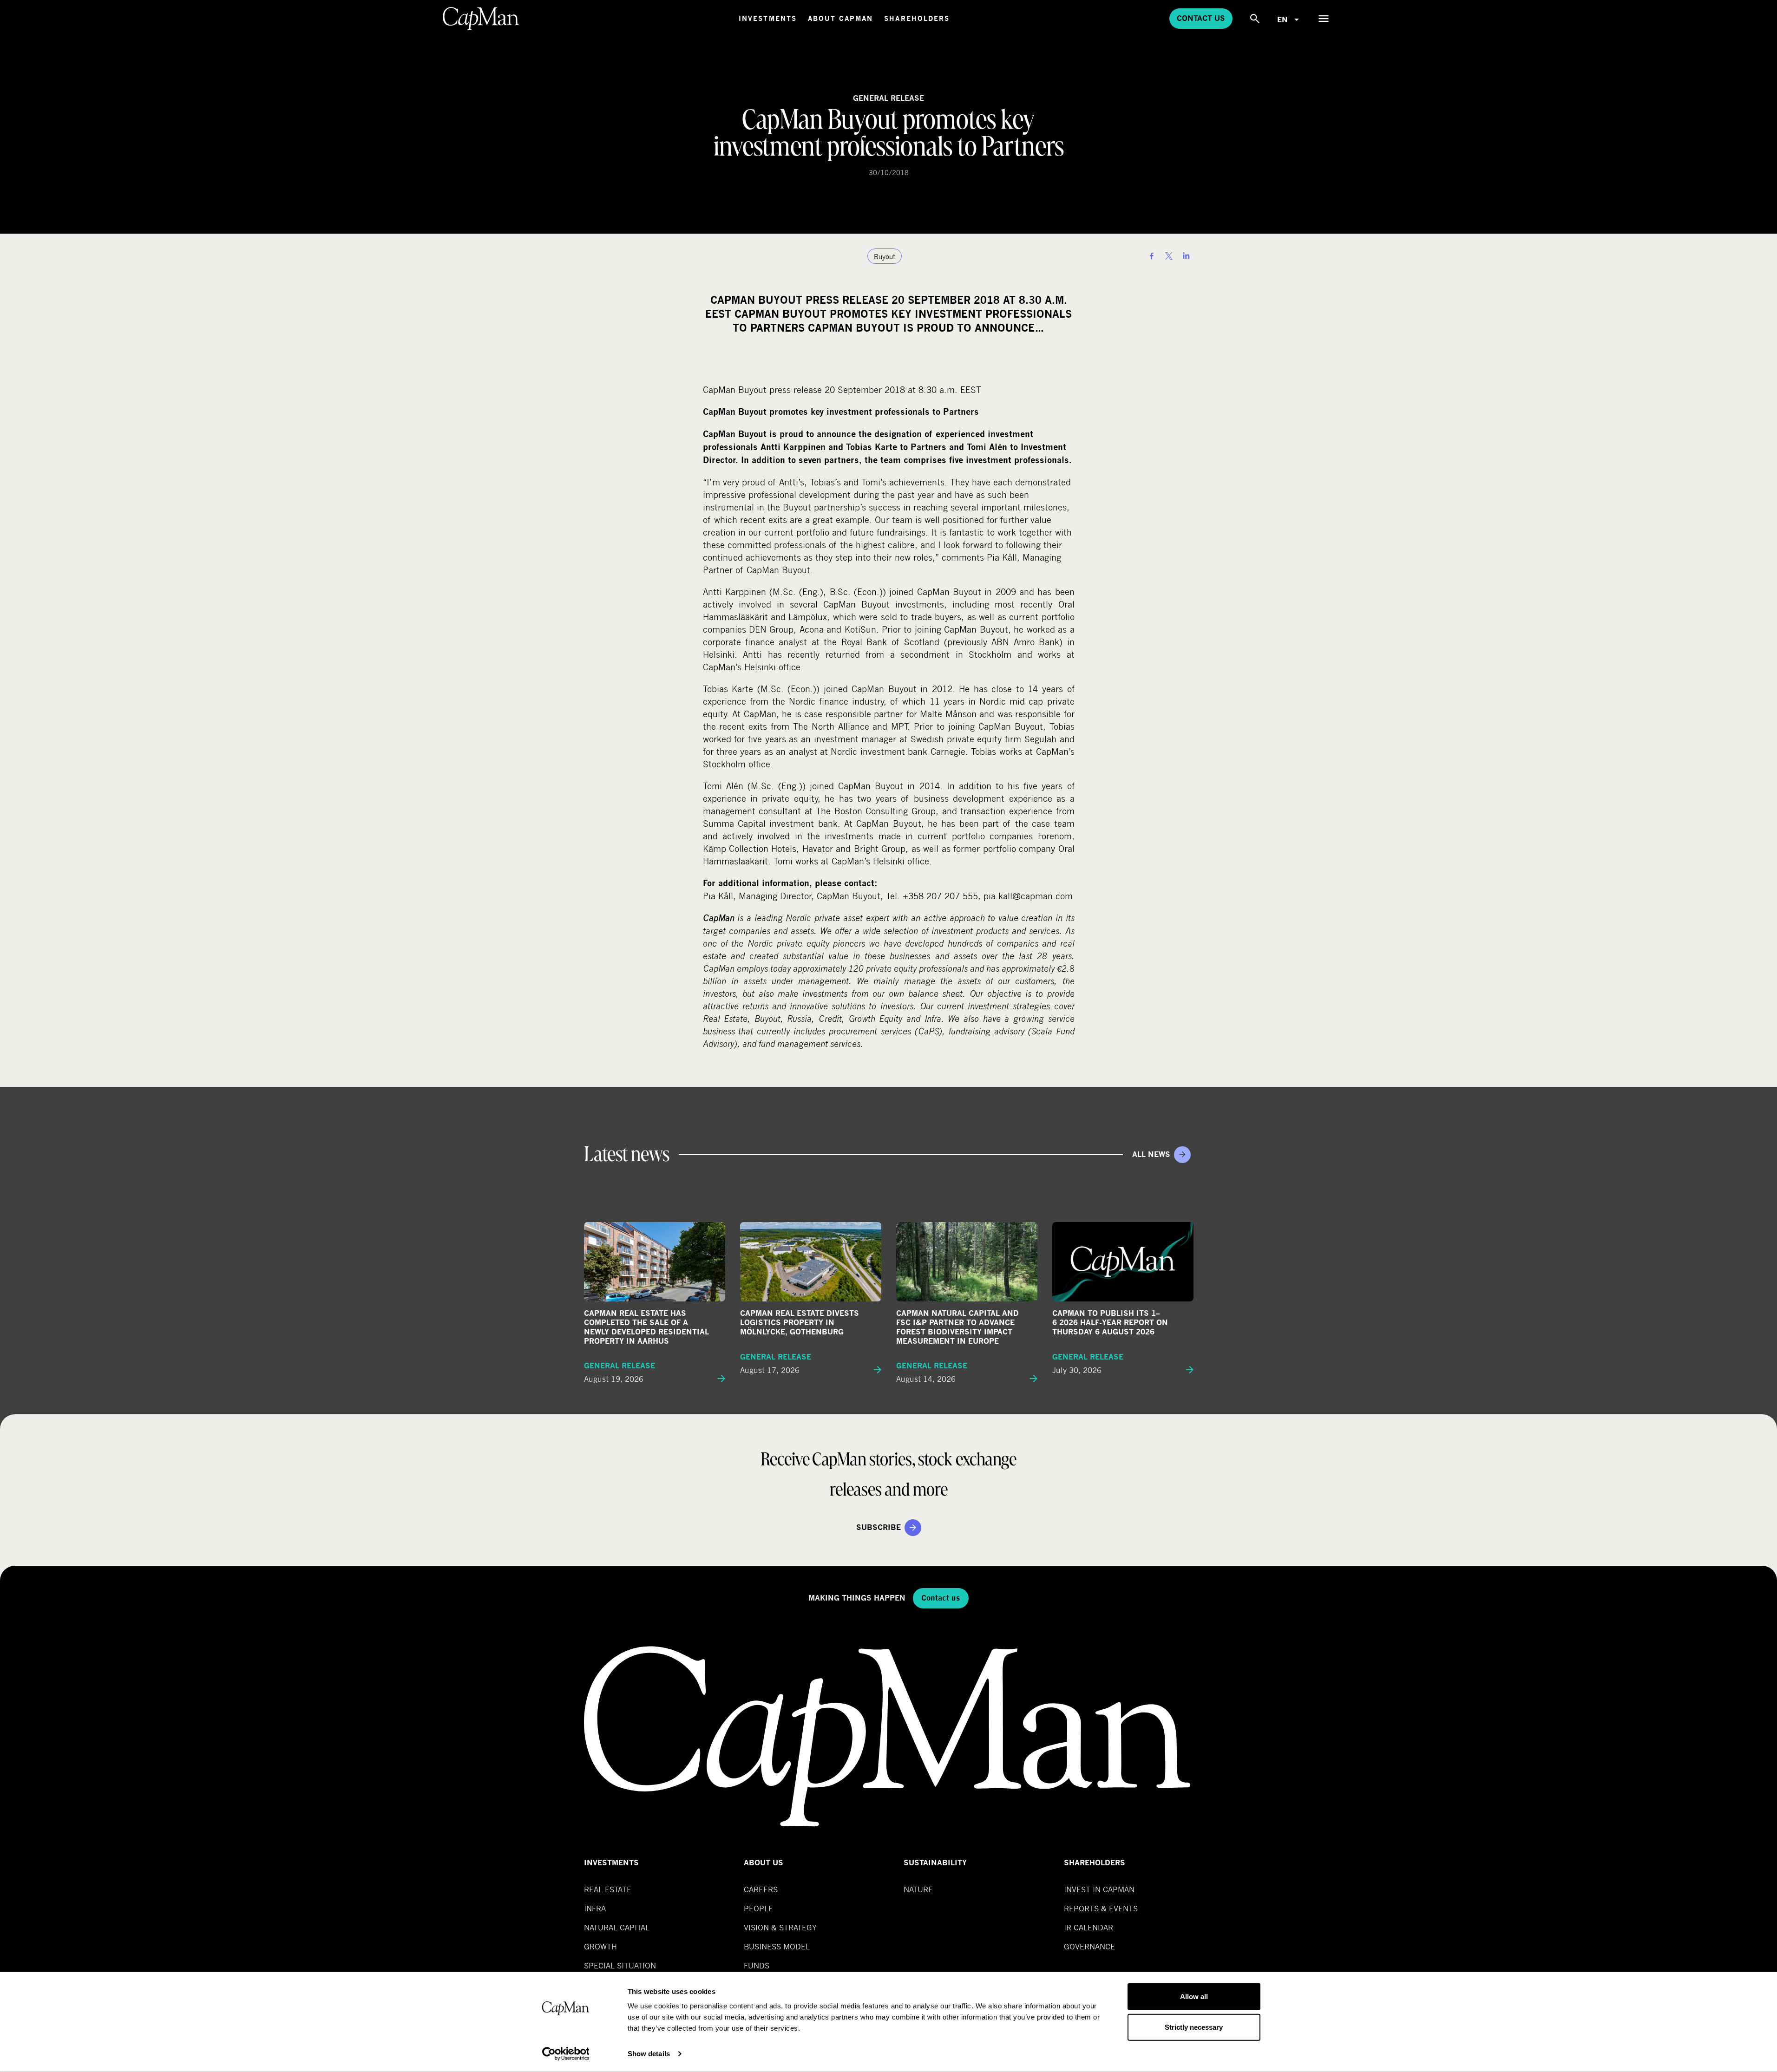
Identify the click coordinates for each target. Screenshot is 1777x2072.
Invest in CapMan (1099, 1889)
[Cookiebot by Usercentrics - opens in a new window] (566, 2054)
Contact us (1201, 18)
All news (1151, 1154)
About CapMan (840, 18)
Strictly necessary (1194, 2027)
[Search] (1255, 19)
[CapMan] (481, 19)
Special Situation (620, 1965)
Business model (777, 1946)
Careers (761, 1889)
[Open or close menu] (1324, 19)
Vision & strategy (780, 1927)
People (758, 1908)
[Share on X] (1169, 256)
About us (764, 1863)
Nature (918, 1889)
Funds (757, 1965)
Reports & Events (1101, 1908)
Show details (649, 2054)
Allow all (1194, 1997)
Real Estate (608, 1889)
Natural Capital (617, 1927)
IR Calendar (1088, 1927)
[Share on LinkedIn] (1186, 256)
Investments (768, 18)
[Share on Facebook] (1152, 256)
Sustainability (935, 1863)
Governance (1089, 1946)
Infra (595, 1908)
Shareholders (917, 18)
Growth (600, 1946)
